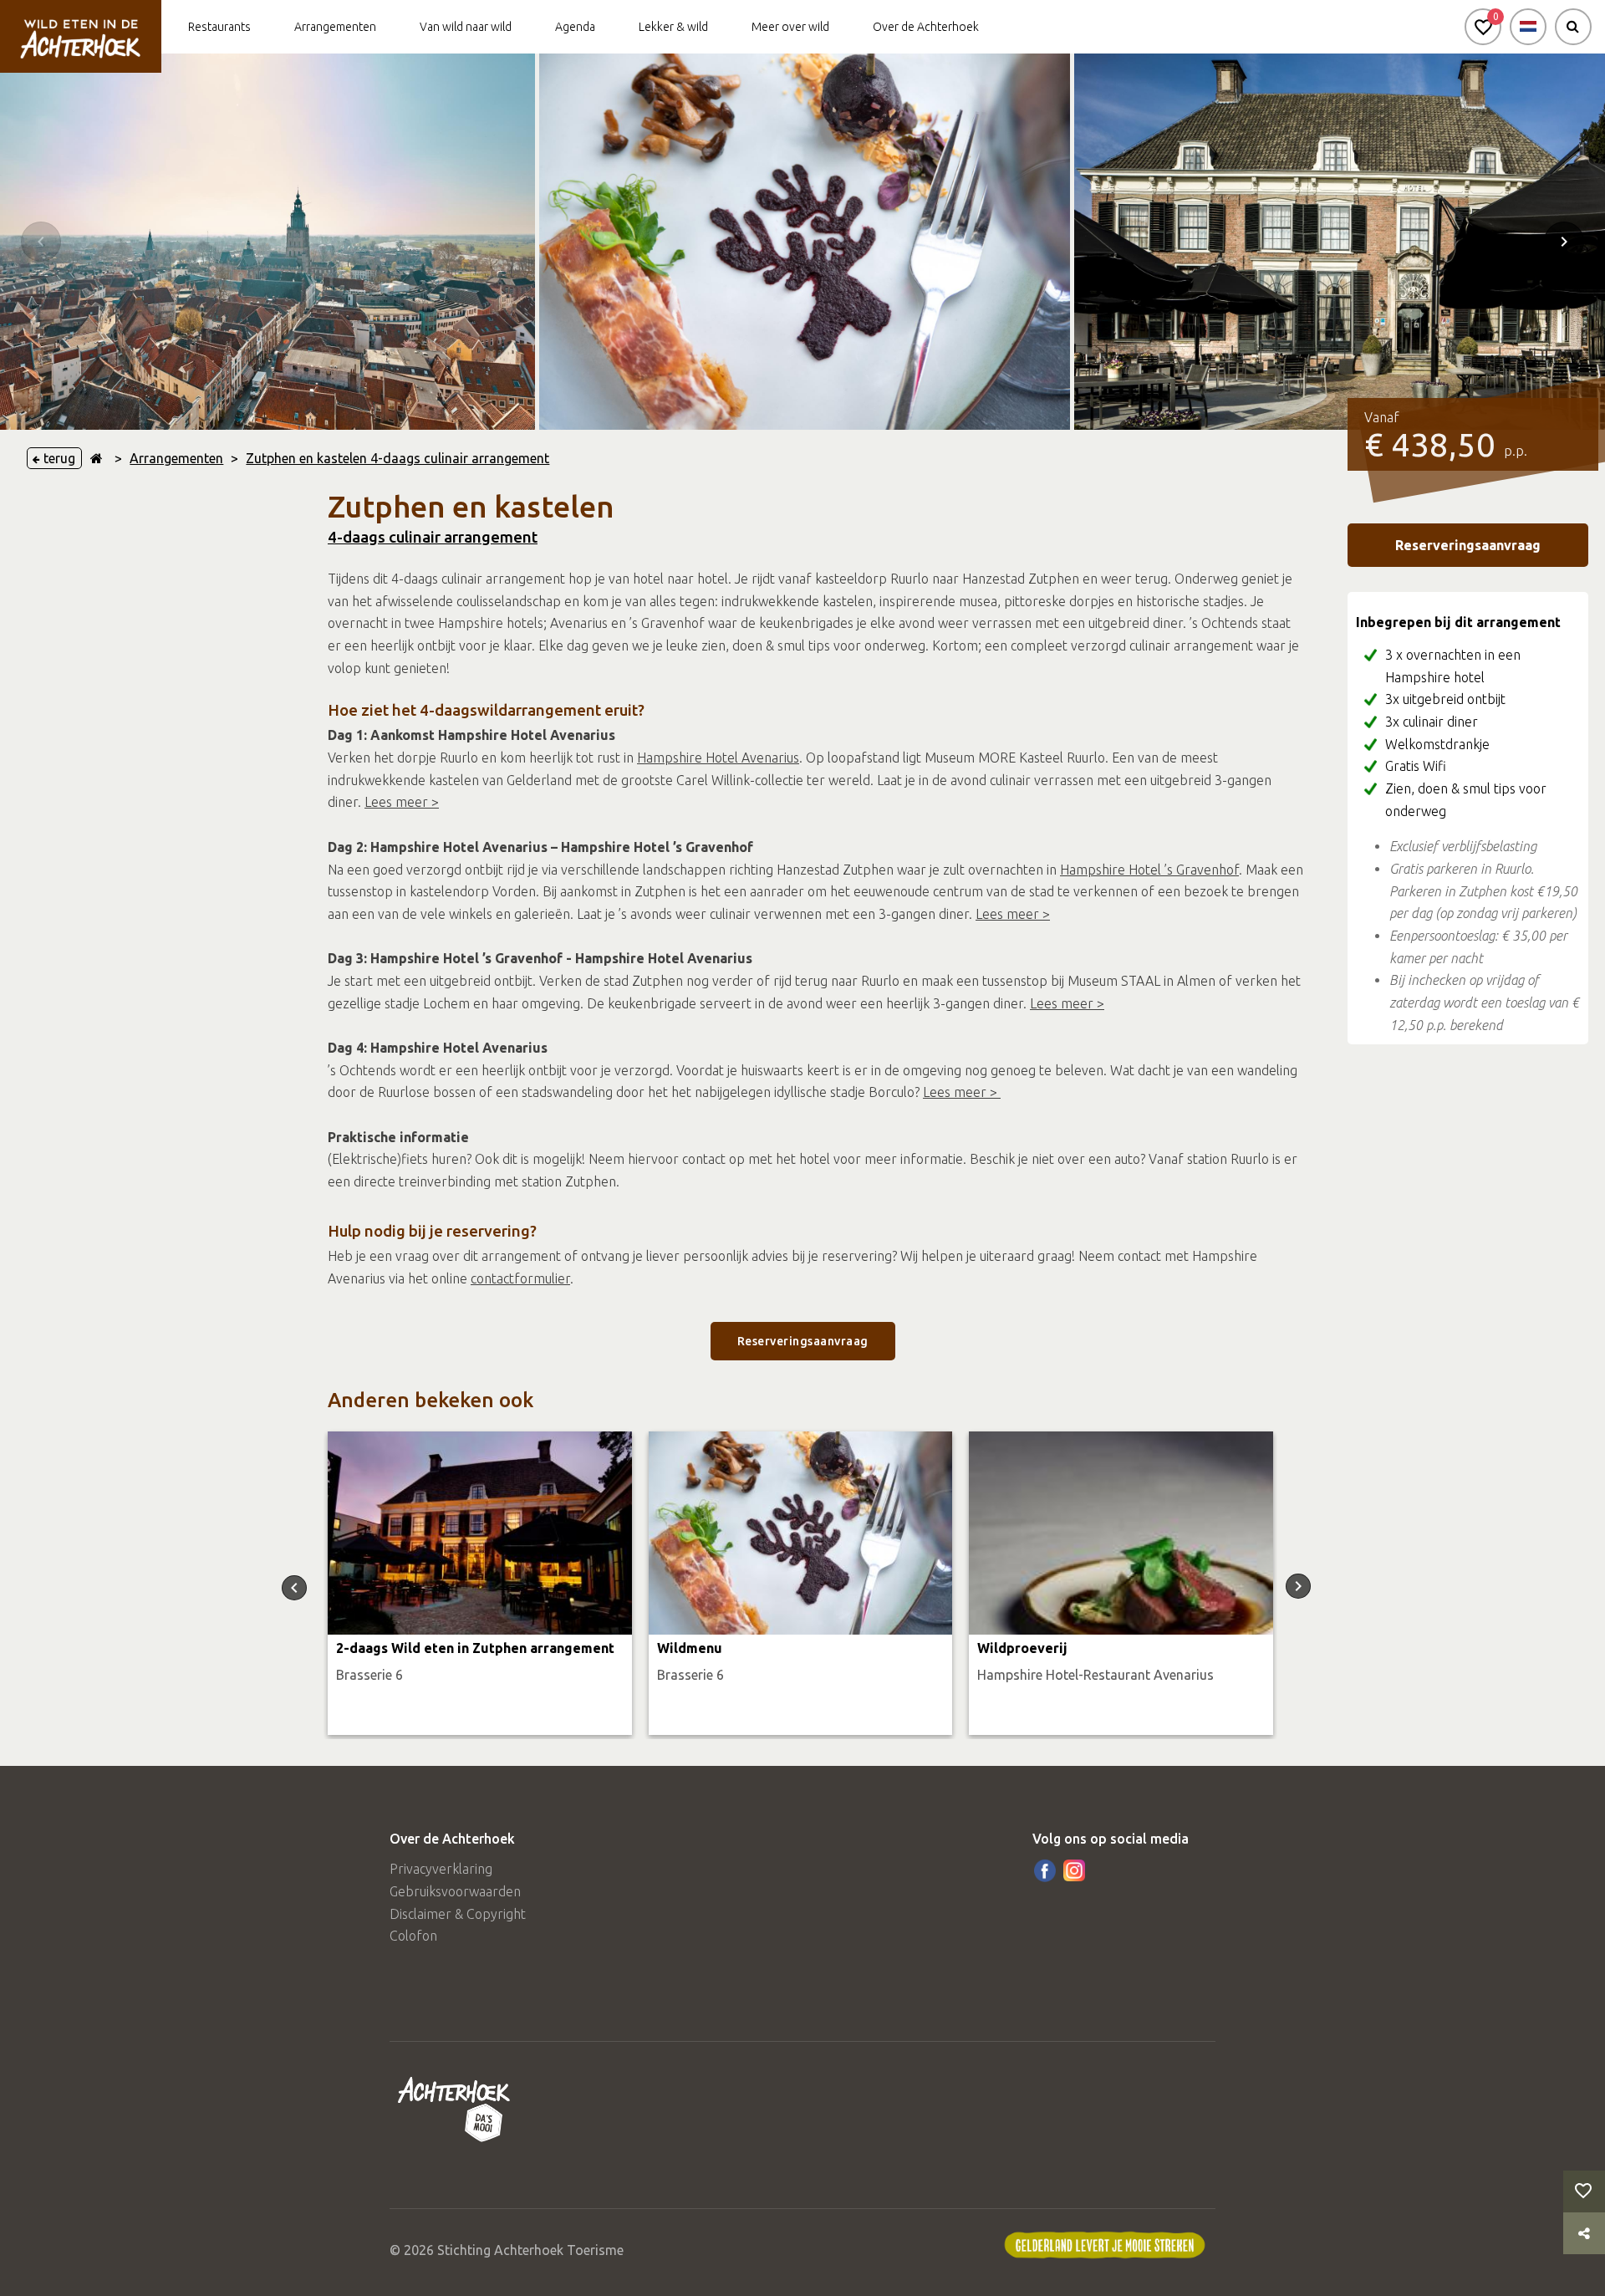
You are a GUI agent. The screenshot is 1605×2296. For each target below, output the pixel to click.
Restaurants (219, 27)
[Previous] (41, 242)
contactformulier (520, 1278)
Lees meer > (402, 802)
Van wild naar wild (466, 27)
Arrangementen (335, 27)
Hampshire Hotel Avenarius (718, 758)
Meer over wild (790, 27)
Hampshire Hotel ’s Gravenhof (1149, 870)
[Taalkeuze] (1528, 27)
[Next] (1564, 242)
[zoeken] (1573, 27)
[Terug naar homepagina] (97, 458)
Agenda (575, 27)
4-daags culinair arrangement (433, 537)
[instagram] (1074, 1870)
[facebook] (1045, 1870)
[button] (1483, 27)
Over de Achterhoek (926, 27)
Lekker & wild (673, 27)
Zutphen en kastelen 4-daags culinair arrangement (397, 458)
